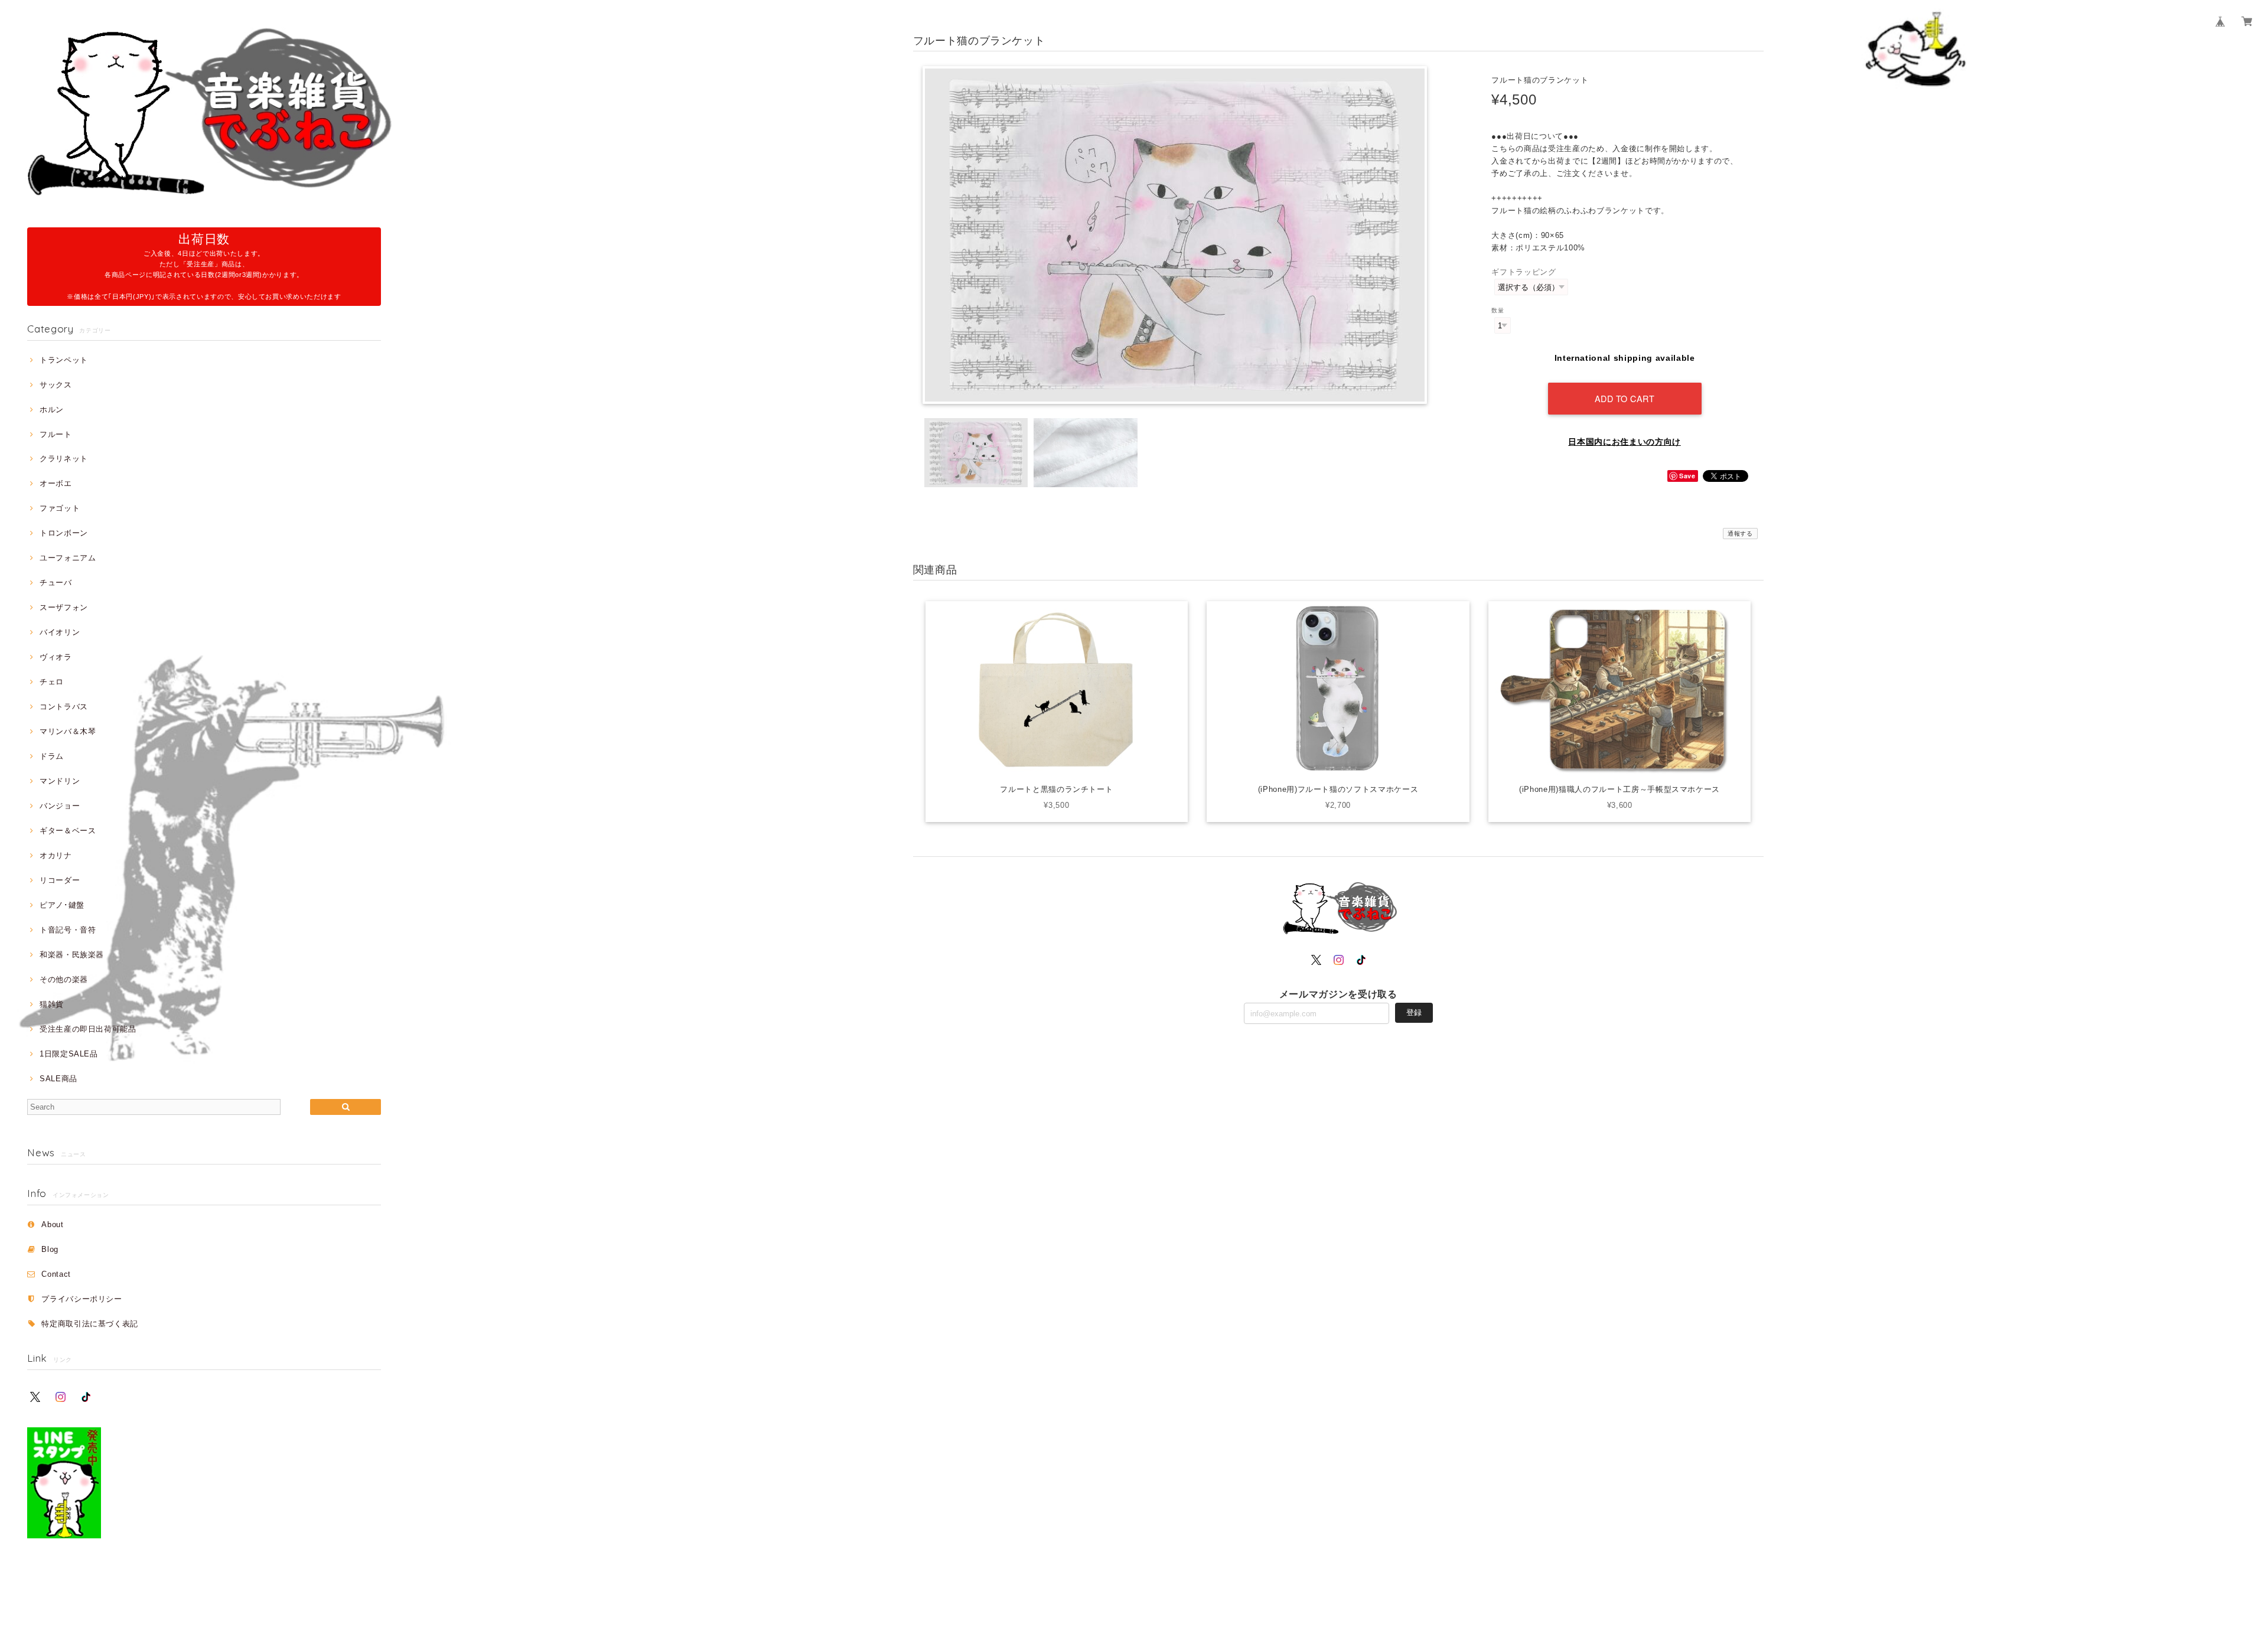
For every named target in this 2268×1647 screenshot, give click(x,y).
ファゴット (60, 508)
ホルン (52, 410)
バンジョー (60, 806)
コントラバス (64, 707)
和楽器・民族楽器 (72, 955)
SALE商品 (58, 1079)
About (52, 1224)
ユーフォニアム (68, 558)
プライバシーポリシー (82, 1299)
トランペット (64, 360)
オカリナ (56, 855)
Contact (56, 1274)
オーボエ (56, 483)
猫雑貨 (52, 1004)
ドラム (52, 756)
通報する (1740, 534)
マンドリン (60, 781)
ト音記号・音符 (68, 930)
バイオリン (60, 632)
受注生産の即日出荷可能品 (88, 1029)
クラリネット (64, 459)
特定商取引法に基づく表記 (90, 1324)
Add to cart (1625, 398)
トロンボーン (64, 533)
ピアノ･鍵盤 (62, 905)
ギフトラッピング (1524, 272)
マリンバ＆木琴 (68, 731)
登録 (1414, 1012)
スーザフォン (64, 607)
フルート (56, 434)
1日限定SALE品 (69, 1054)
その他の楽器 (64, 979)
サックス (56, 385)
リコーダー (60, 880)
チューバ (56, 583)
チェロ (52, 682)
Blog (50, 1249)
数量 (1498, 310)
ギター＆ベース (68, 831)
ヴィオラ (56, 657)
